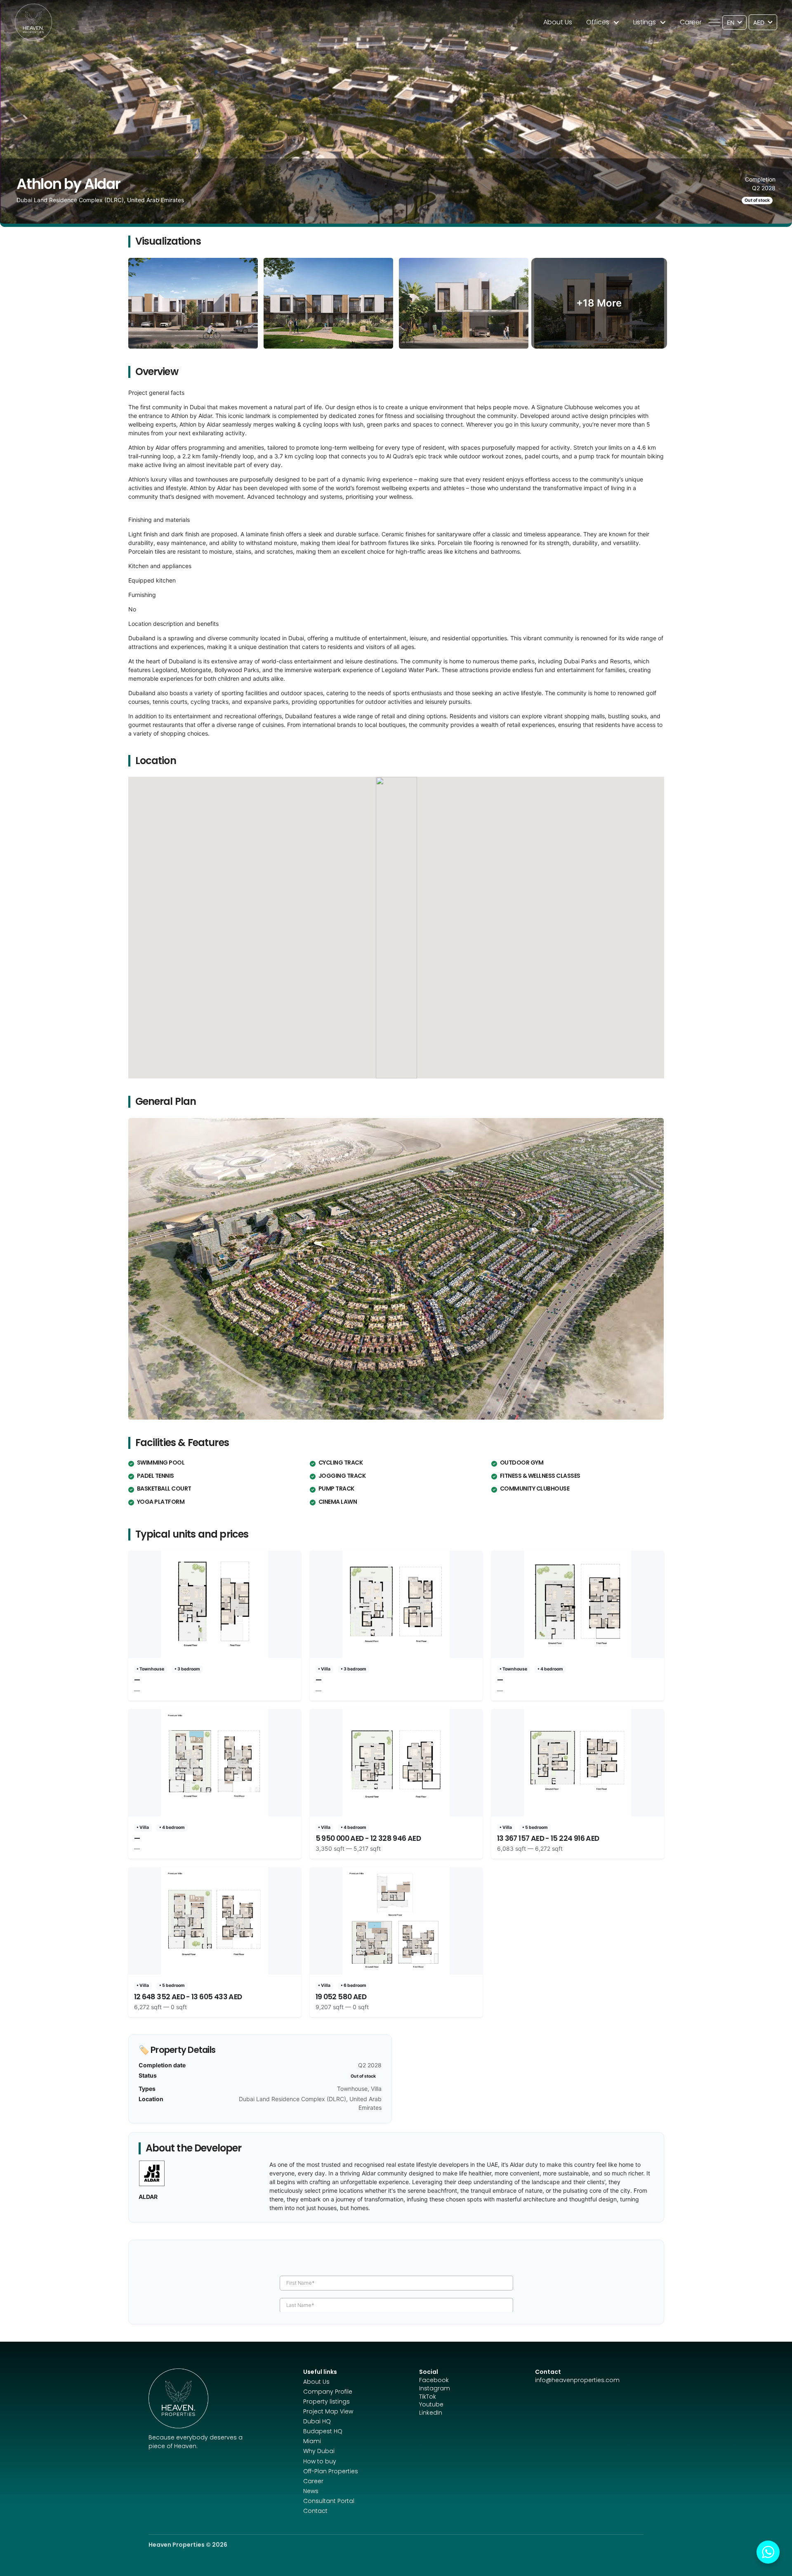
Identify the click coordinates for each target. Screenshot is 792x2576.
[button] (714, 22)
